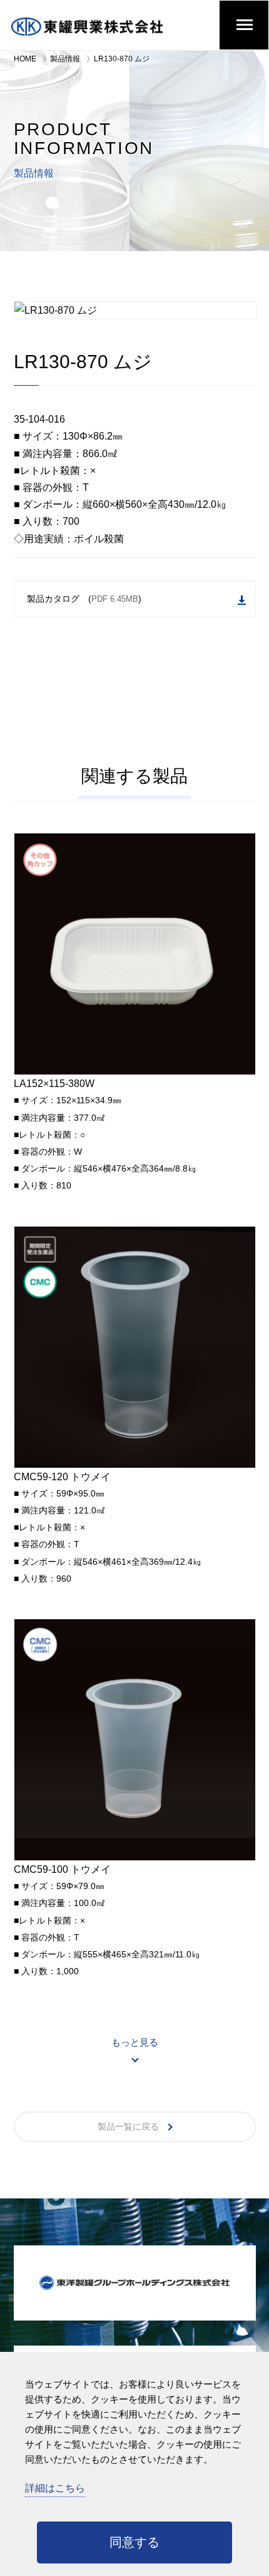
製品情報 (65, 59)
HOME (25, 59)
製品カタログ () (84, 599)
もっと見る (135, 2042)
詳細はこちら (55, 2488)
